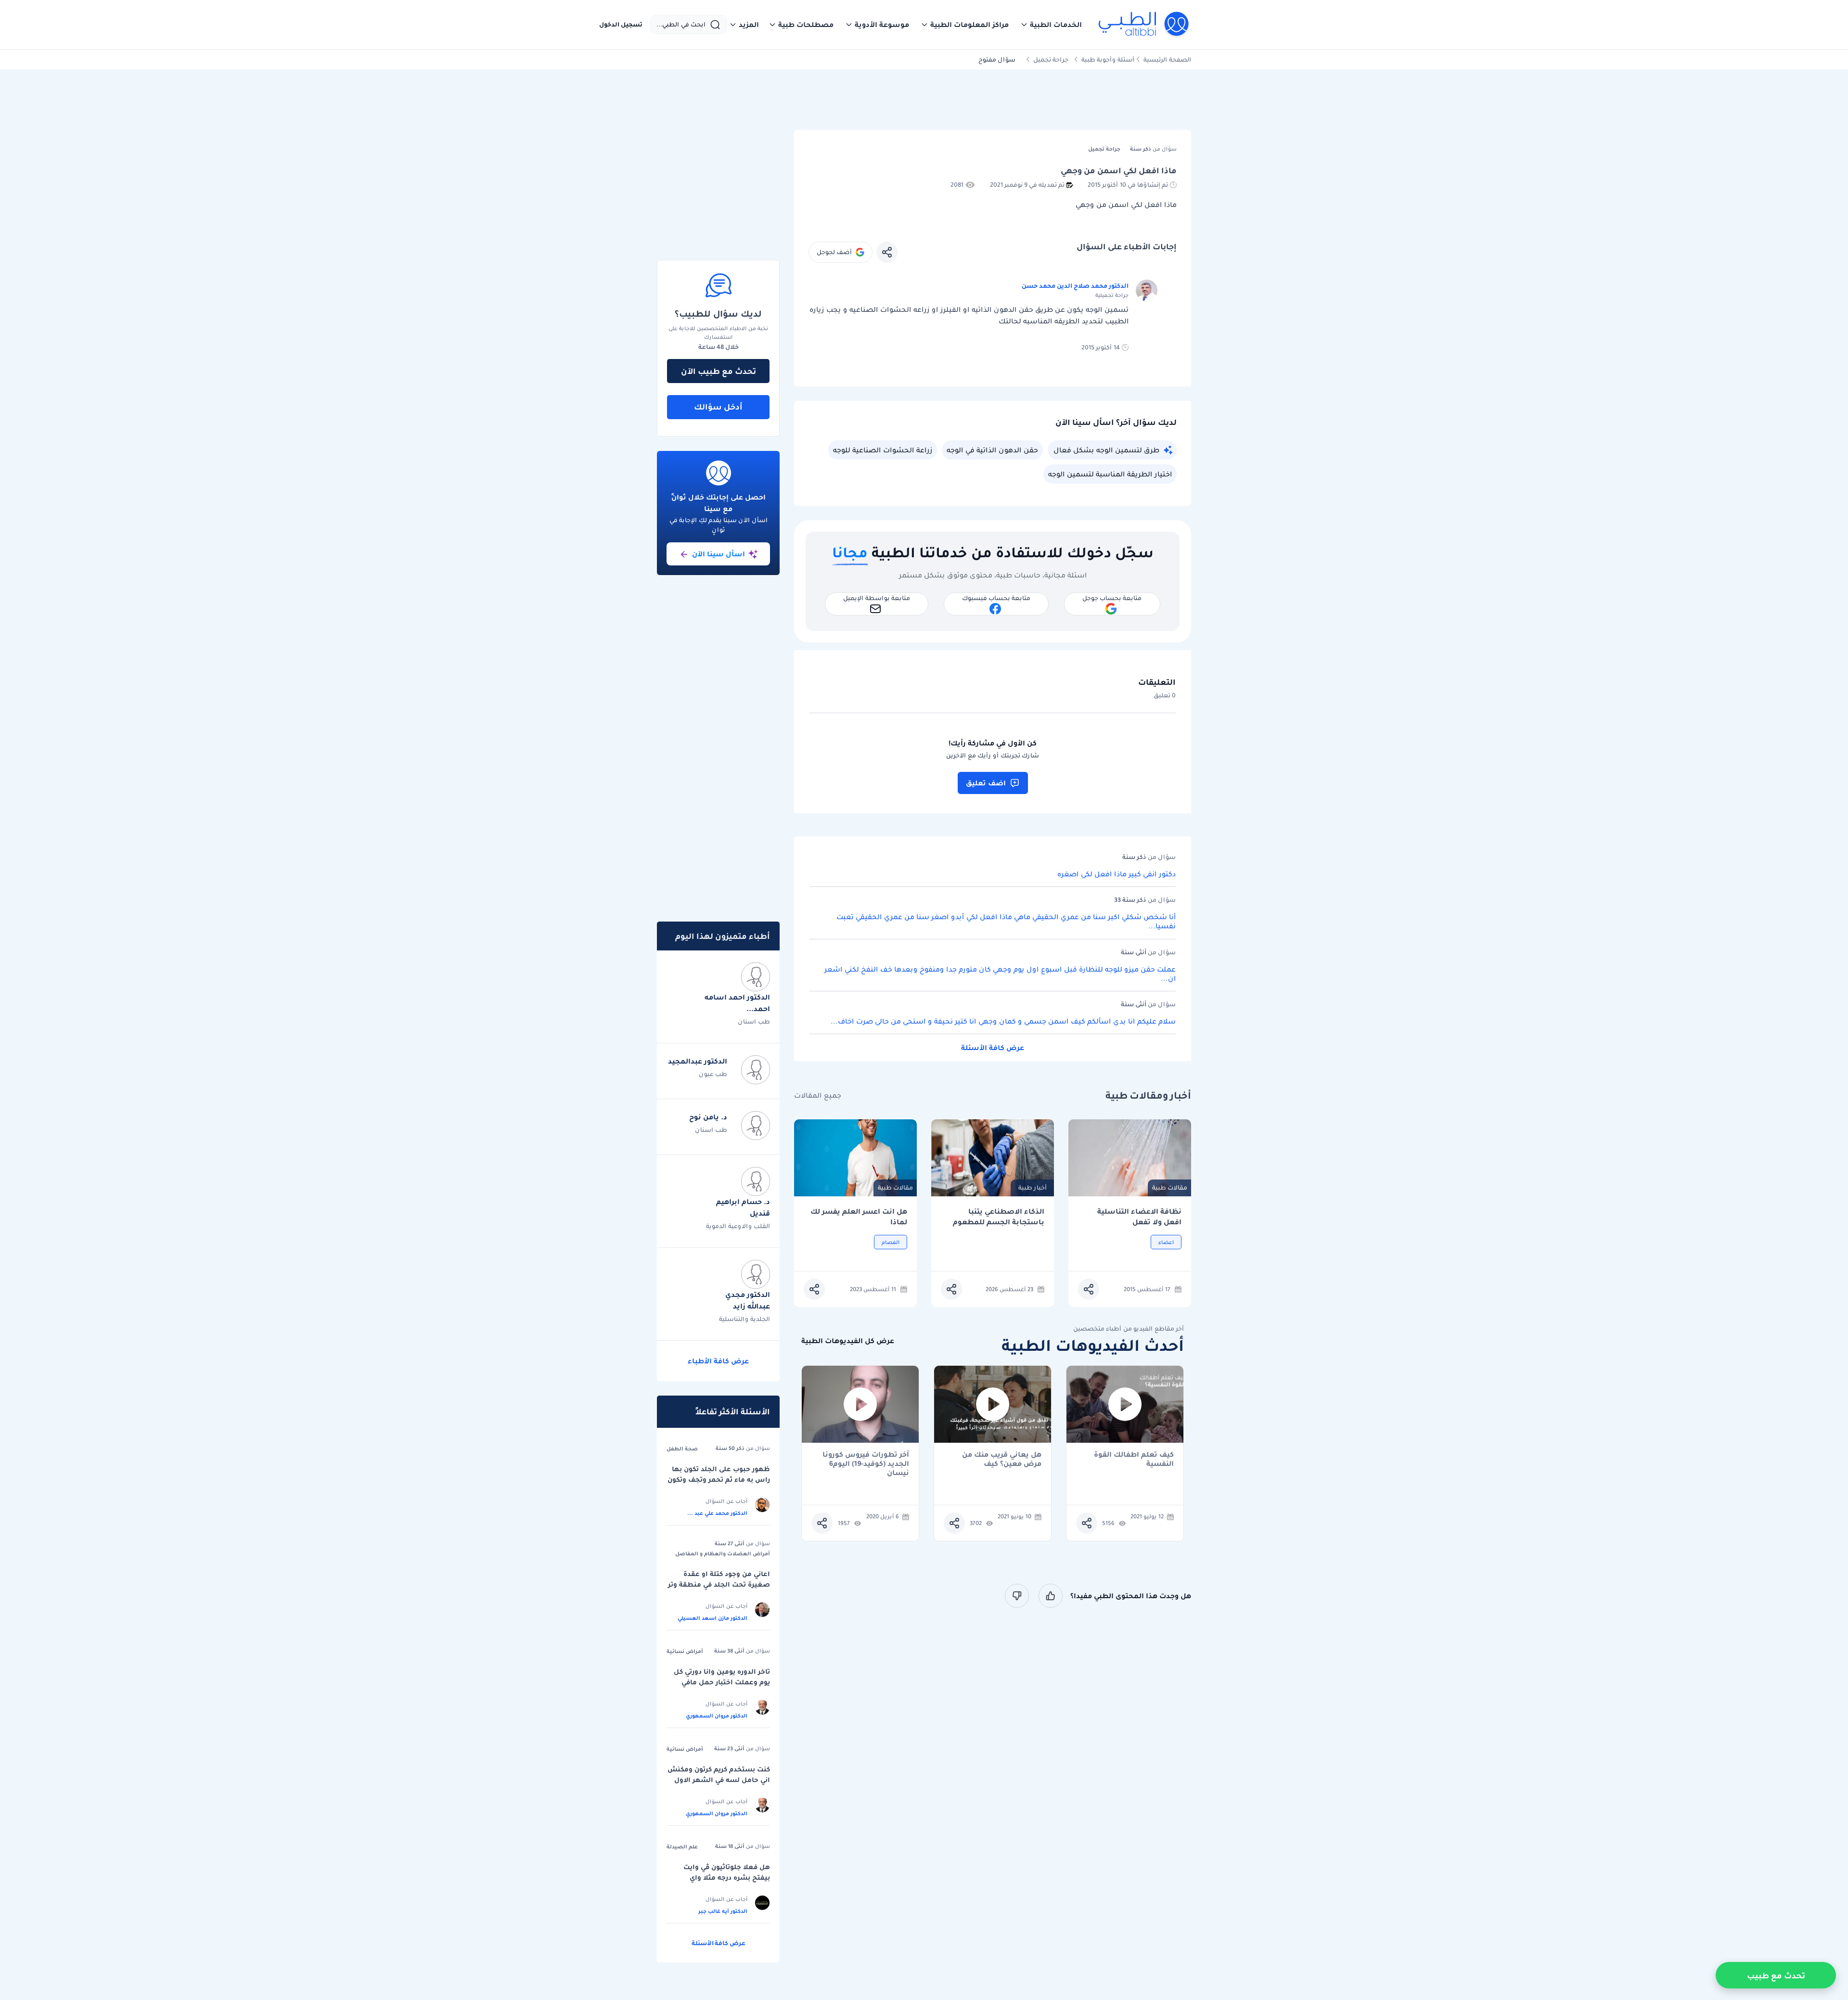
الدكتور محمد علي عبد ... (717, 1513)
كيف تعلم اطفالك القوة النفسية (1134, 1459)
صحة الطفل (682, 1449)
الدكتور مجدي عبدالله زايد (748, 1300)
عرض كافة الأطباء (718, 1361)
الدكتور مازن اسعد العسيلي (712, 1618)
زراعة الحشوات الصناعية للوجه (883, 450)
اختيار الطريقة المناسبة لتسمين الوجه (1110, 474)
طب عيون (713, 1074)
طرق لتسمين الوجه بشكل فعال (1106, 450)
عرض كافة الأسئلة (993, 1048)
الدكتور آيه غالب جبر (723, 1911)
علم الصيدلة (682, 1846)
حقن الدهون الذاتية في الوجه (992, 450)
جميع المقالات (818, 1096)
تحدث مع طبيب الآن (719, 371)
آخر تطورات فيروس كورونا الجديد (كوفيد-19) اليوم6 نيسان (866, 1459)
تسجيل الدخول (621, 25)
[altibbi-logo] (1144, 25)
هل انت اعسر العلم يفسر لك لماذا (859, 1217)
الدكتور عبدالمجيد (698, 1061)
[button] (1051, 25)
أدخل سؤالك (718, 407)
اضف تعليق (986, 783)
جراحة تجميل (1051, 59)
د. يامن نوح (708, 1117)
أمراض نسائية (685, 1651)
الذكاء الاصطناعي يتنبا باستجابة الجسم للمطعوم (999, 1217)
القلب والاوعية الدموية (738, 1226)
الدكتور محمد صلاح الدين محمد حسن (1075, 286)
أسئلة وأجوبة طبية (1108, 59)
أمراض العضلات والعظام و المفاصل (723, 1553)
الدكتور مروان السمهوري (717, 1716)
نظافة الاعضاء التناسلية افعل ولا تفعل (1139, 1217)
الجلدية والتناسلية (744, 1319)
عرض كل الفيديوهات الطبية (848, 1341)
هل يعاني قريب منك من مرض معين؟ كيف (1002, 1459)
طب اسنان (754, 1021)
